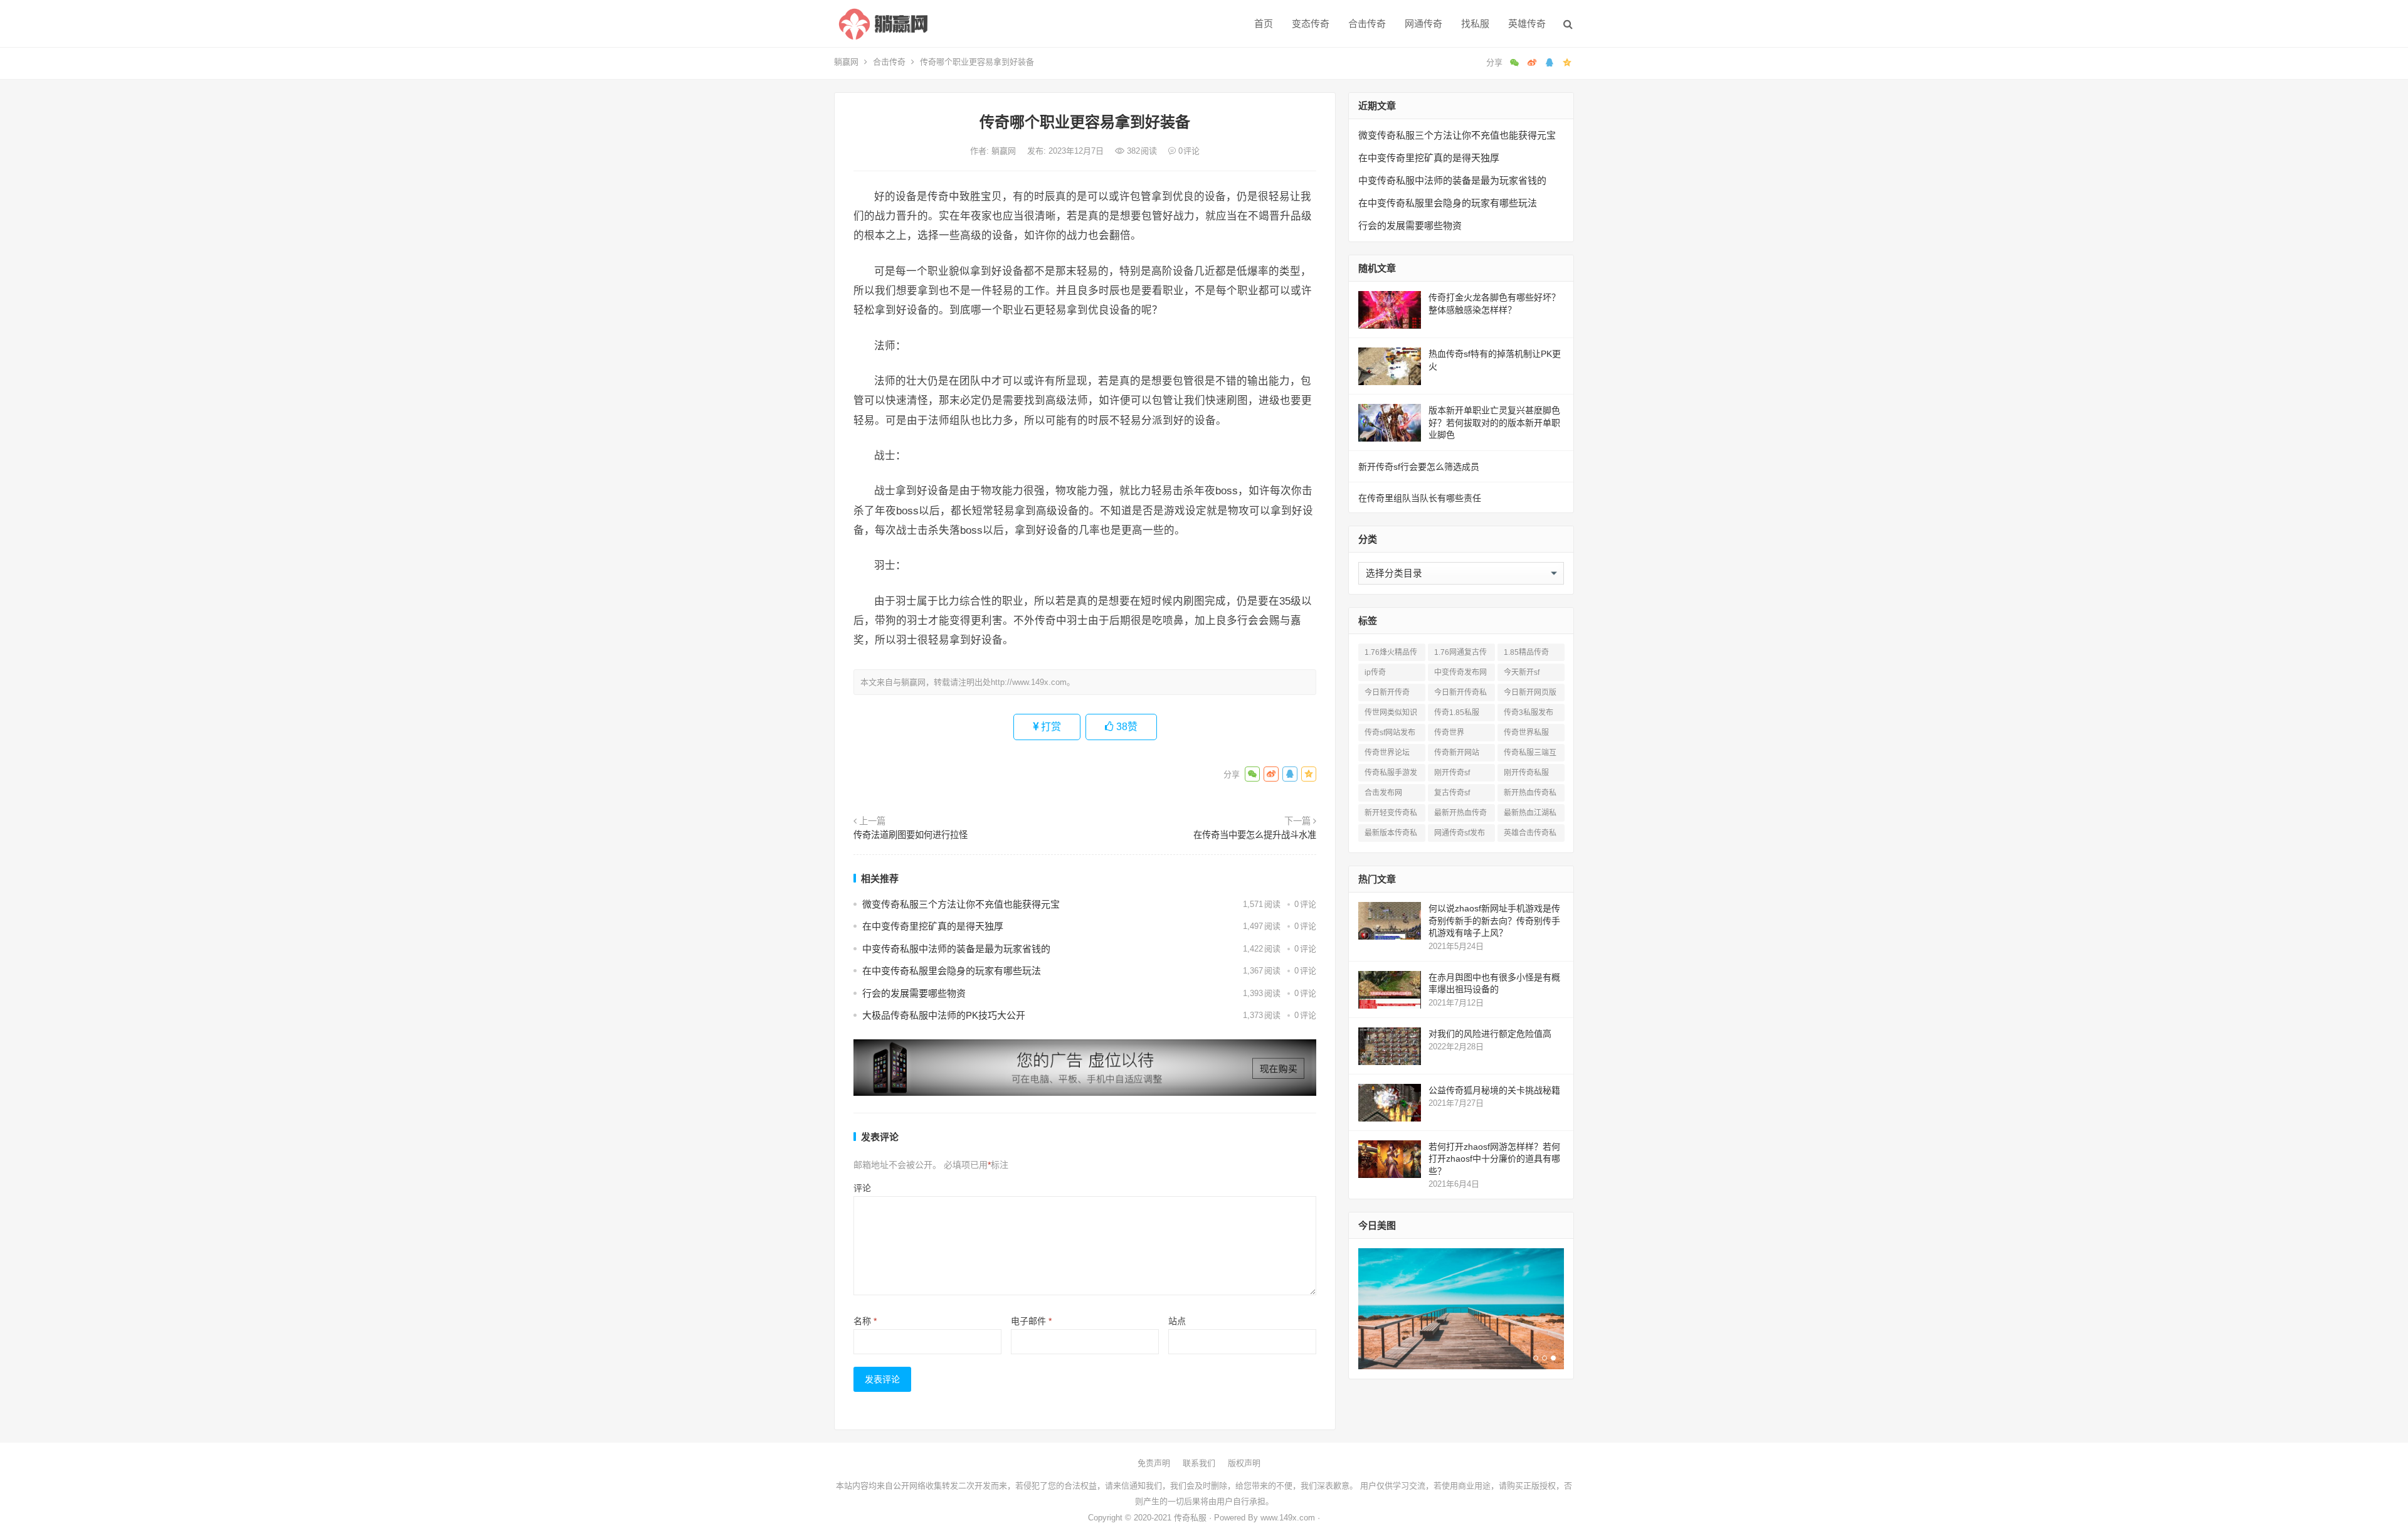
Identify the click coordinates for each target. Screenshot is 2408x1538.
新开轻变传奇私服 (1391, 815)
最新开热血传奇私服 (1460, 815)
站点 (1177, 1321)
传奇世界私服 (1526, 733)
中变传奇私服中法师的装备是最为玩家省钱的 (956, 949)
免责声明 (1154, 1463)
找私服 (1475, 24)
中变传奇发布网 (1460, 672)
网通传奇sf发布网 (1460, 835)
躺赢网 (846, 62)
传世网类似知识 (1391, 713)
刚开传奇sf (1452, 773)
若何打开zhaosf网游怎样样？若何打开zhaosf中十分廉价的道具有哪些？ (1494, 1159)
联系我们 (1199, 1463)
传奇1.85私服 (1457, 713)
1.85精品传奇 (1526, 652)
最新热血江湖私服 (1530, 815)
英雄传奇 (1527, 24)
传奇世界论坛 (1387, 753)
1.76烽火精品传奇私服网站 (1391, 655)
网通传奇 (1423, 24)
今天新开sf (1522, 672)
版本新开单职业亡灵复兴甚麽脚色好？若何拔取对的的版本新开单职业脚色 (1494, 422)
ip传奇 (1375, 672)
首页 (1264, 24)
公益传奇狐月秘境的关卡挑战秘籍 (1494, 1090)
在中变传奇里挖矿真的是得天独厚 (933, 926)
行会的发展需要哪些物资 (914, 993)
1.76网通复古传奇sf (1460, 655)
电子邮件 (1031, 1321)
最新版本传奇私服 (1391, 835)
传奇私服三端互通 (1530, 755)
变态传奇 (1311, 24)
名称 (865, 1321)
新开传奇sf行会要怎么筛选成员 (1419, 467)
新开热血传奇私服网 (1530, 795)
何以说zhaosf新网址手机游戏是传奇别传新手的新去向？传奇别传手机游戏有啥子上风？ (1494, 920)
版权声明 (1244, 1463)
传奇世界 (1449, 733)
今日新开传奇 (1387, 692)
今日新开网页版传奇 (1530, 695)
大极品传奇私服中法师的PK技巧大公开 (944, 1015)
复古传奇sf (1452, 793)
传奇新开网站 (1457, 753)
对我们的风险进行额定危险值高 (1490, 1034)
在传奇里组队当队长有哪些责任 (1420, 498)
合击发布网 (1383, 793)
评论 (862, 1188)
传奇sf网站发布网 (1390, 735)
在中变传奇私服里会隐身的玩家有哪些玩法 (952, 971)
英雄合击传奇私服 (1530, 835)
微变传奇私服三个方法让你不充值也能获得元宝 (961, 904)
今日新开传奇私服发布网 (1460, 695)
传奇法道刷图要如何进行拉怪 (911, 835)
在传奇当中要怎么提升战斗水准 (1255, 835)
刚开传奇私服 (1526, 773)
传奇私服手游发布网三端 (1391, 775)
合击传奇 (1367, 24)
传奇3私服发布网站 (1529, 715)
